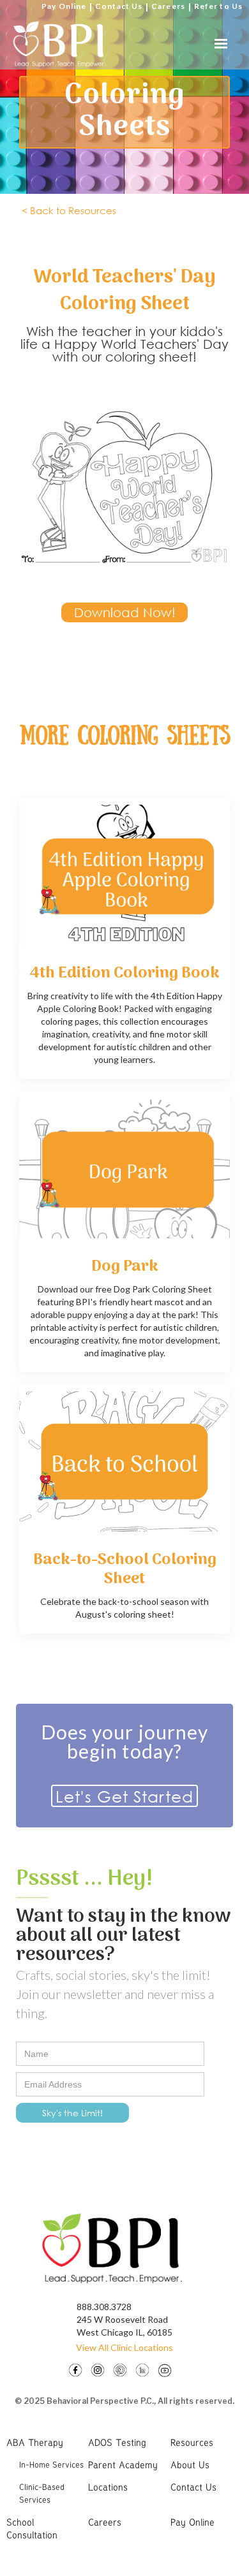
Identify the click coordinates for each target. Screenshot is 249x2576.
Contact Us (119, 6)
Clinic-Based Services (42, 2493)
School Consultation (32, 2528)
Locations (108, 2487)
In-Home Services (51, 2464)
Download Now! (125, 612)
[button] (221, 44)
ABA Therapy (35, 2442)
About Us (190, 2464)
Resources (192, 2442)
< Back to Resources (69, 210)
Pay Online (64, 6)
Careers (168, 6)
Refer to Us (218, 6)
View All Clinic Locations (124, 2347)
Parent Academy (123, 2464)
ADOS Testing (117, 2442)
